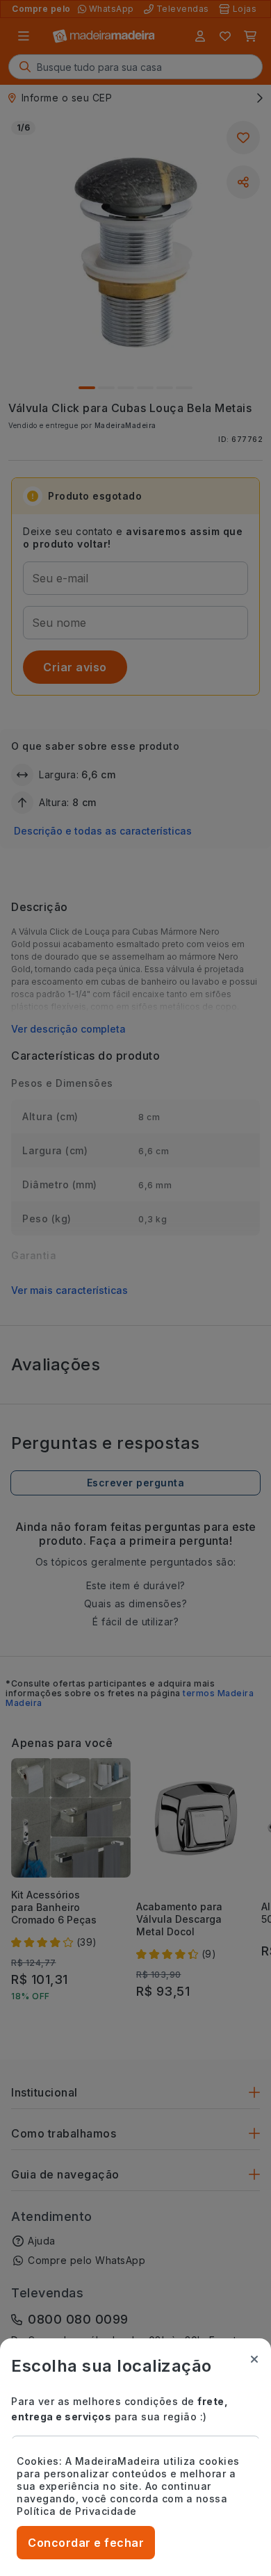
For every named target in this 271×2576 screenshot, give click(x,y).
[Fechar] (254, 2359)
